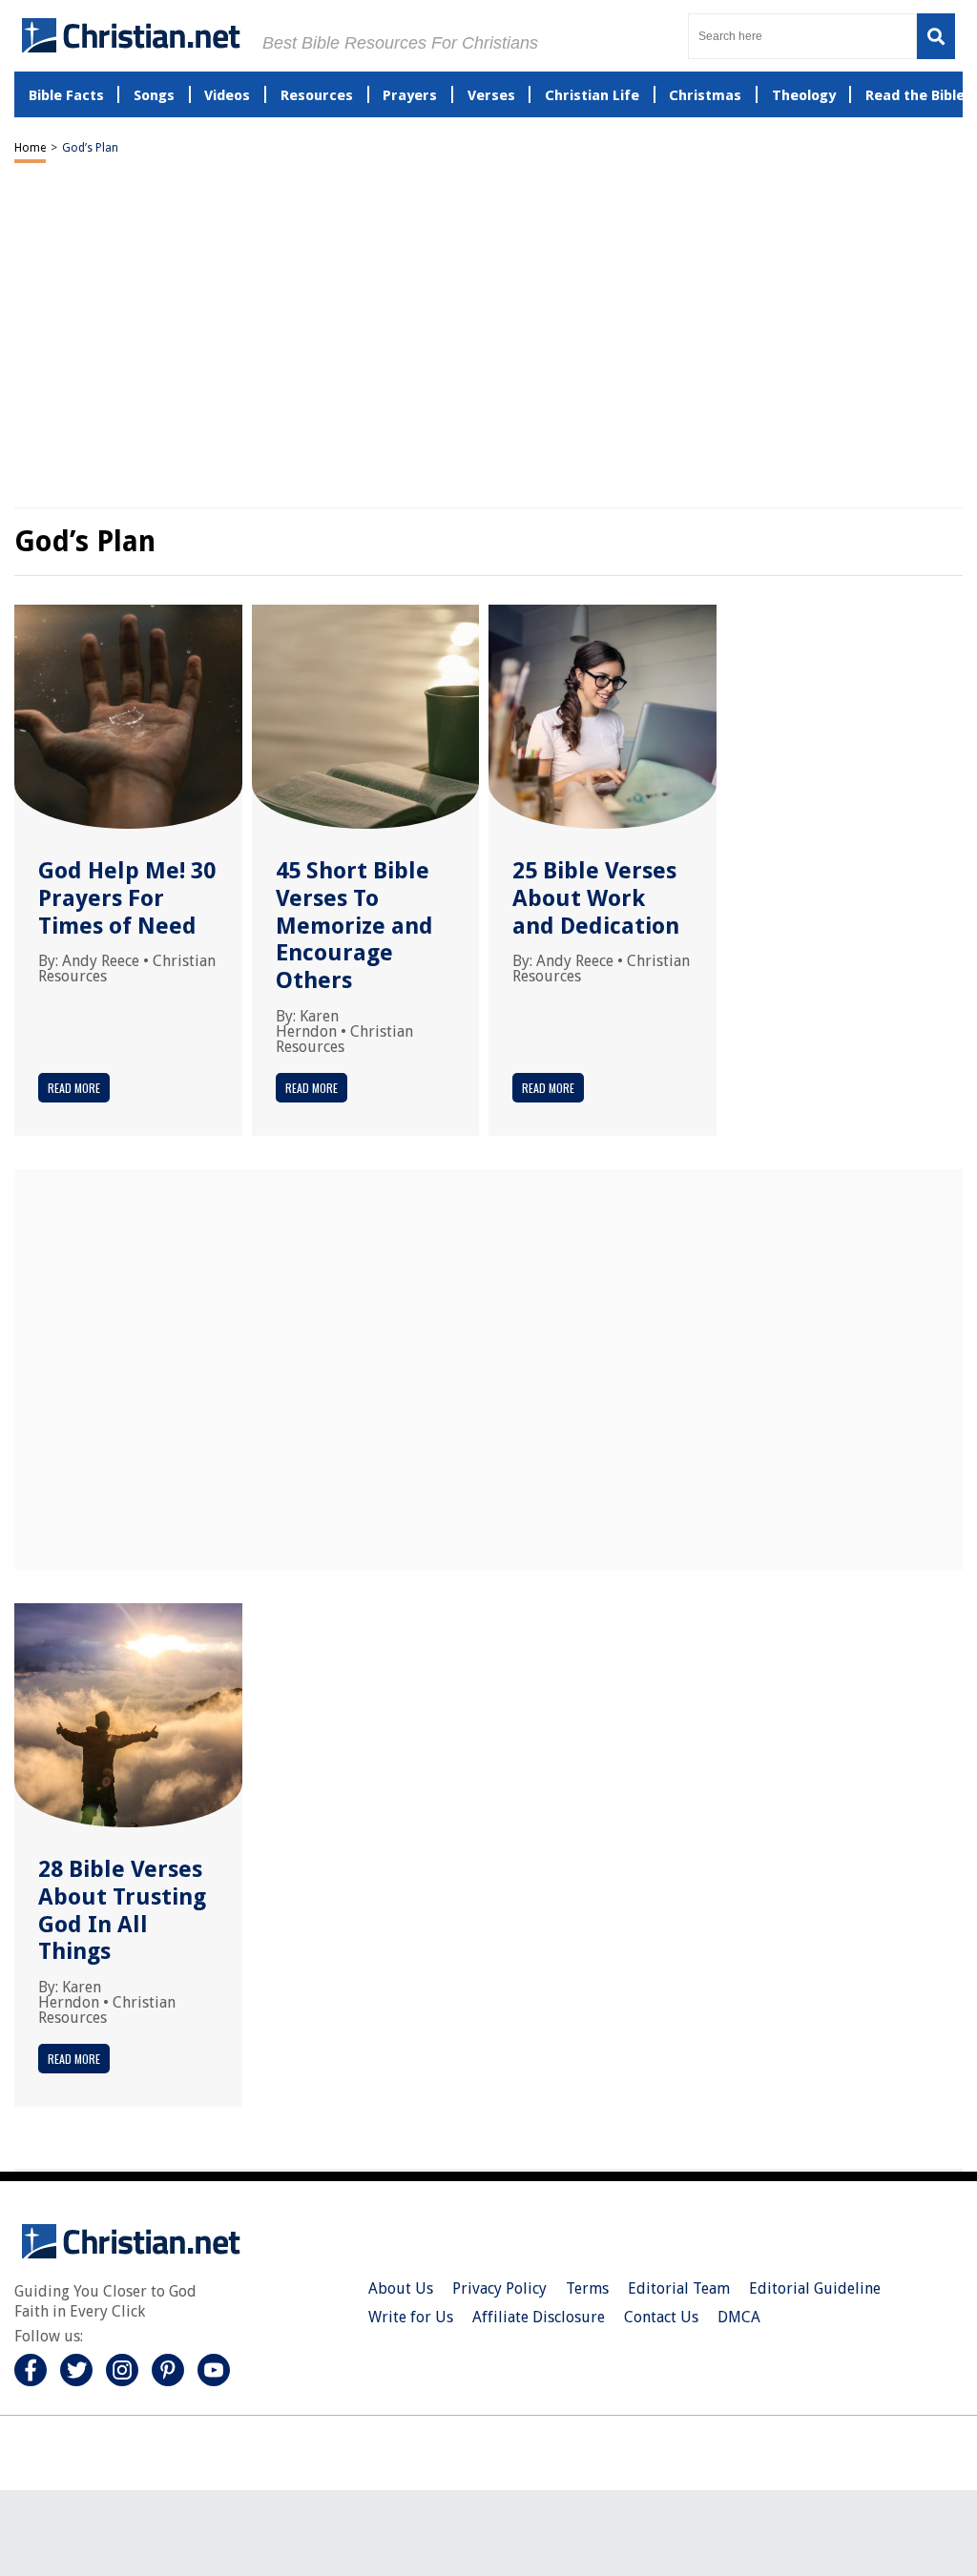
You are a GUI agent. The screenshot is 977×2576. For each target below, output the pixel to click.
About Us (401, 2288)
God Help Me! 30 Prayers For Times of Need (127, 898)
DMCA (739, 2317)
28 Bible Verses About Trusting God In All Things (122, 1910)
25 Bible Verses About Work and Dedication (596, 898)
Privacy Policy (499, 2288)
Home (30, 148)
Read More (74, 1088)
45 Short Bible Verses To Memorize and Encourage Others (354, 926)
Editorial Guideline (815, 2288)
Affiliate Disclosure (539, 2317)
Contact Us (661, 2317)
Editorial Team (679, 2288)
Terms (587, 2288)
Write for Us (411, 2317)
